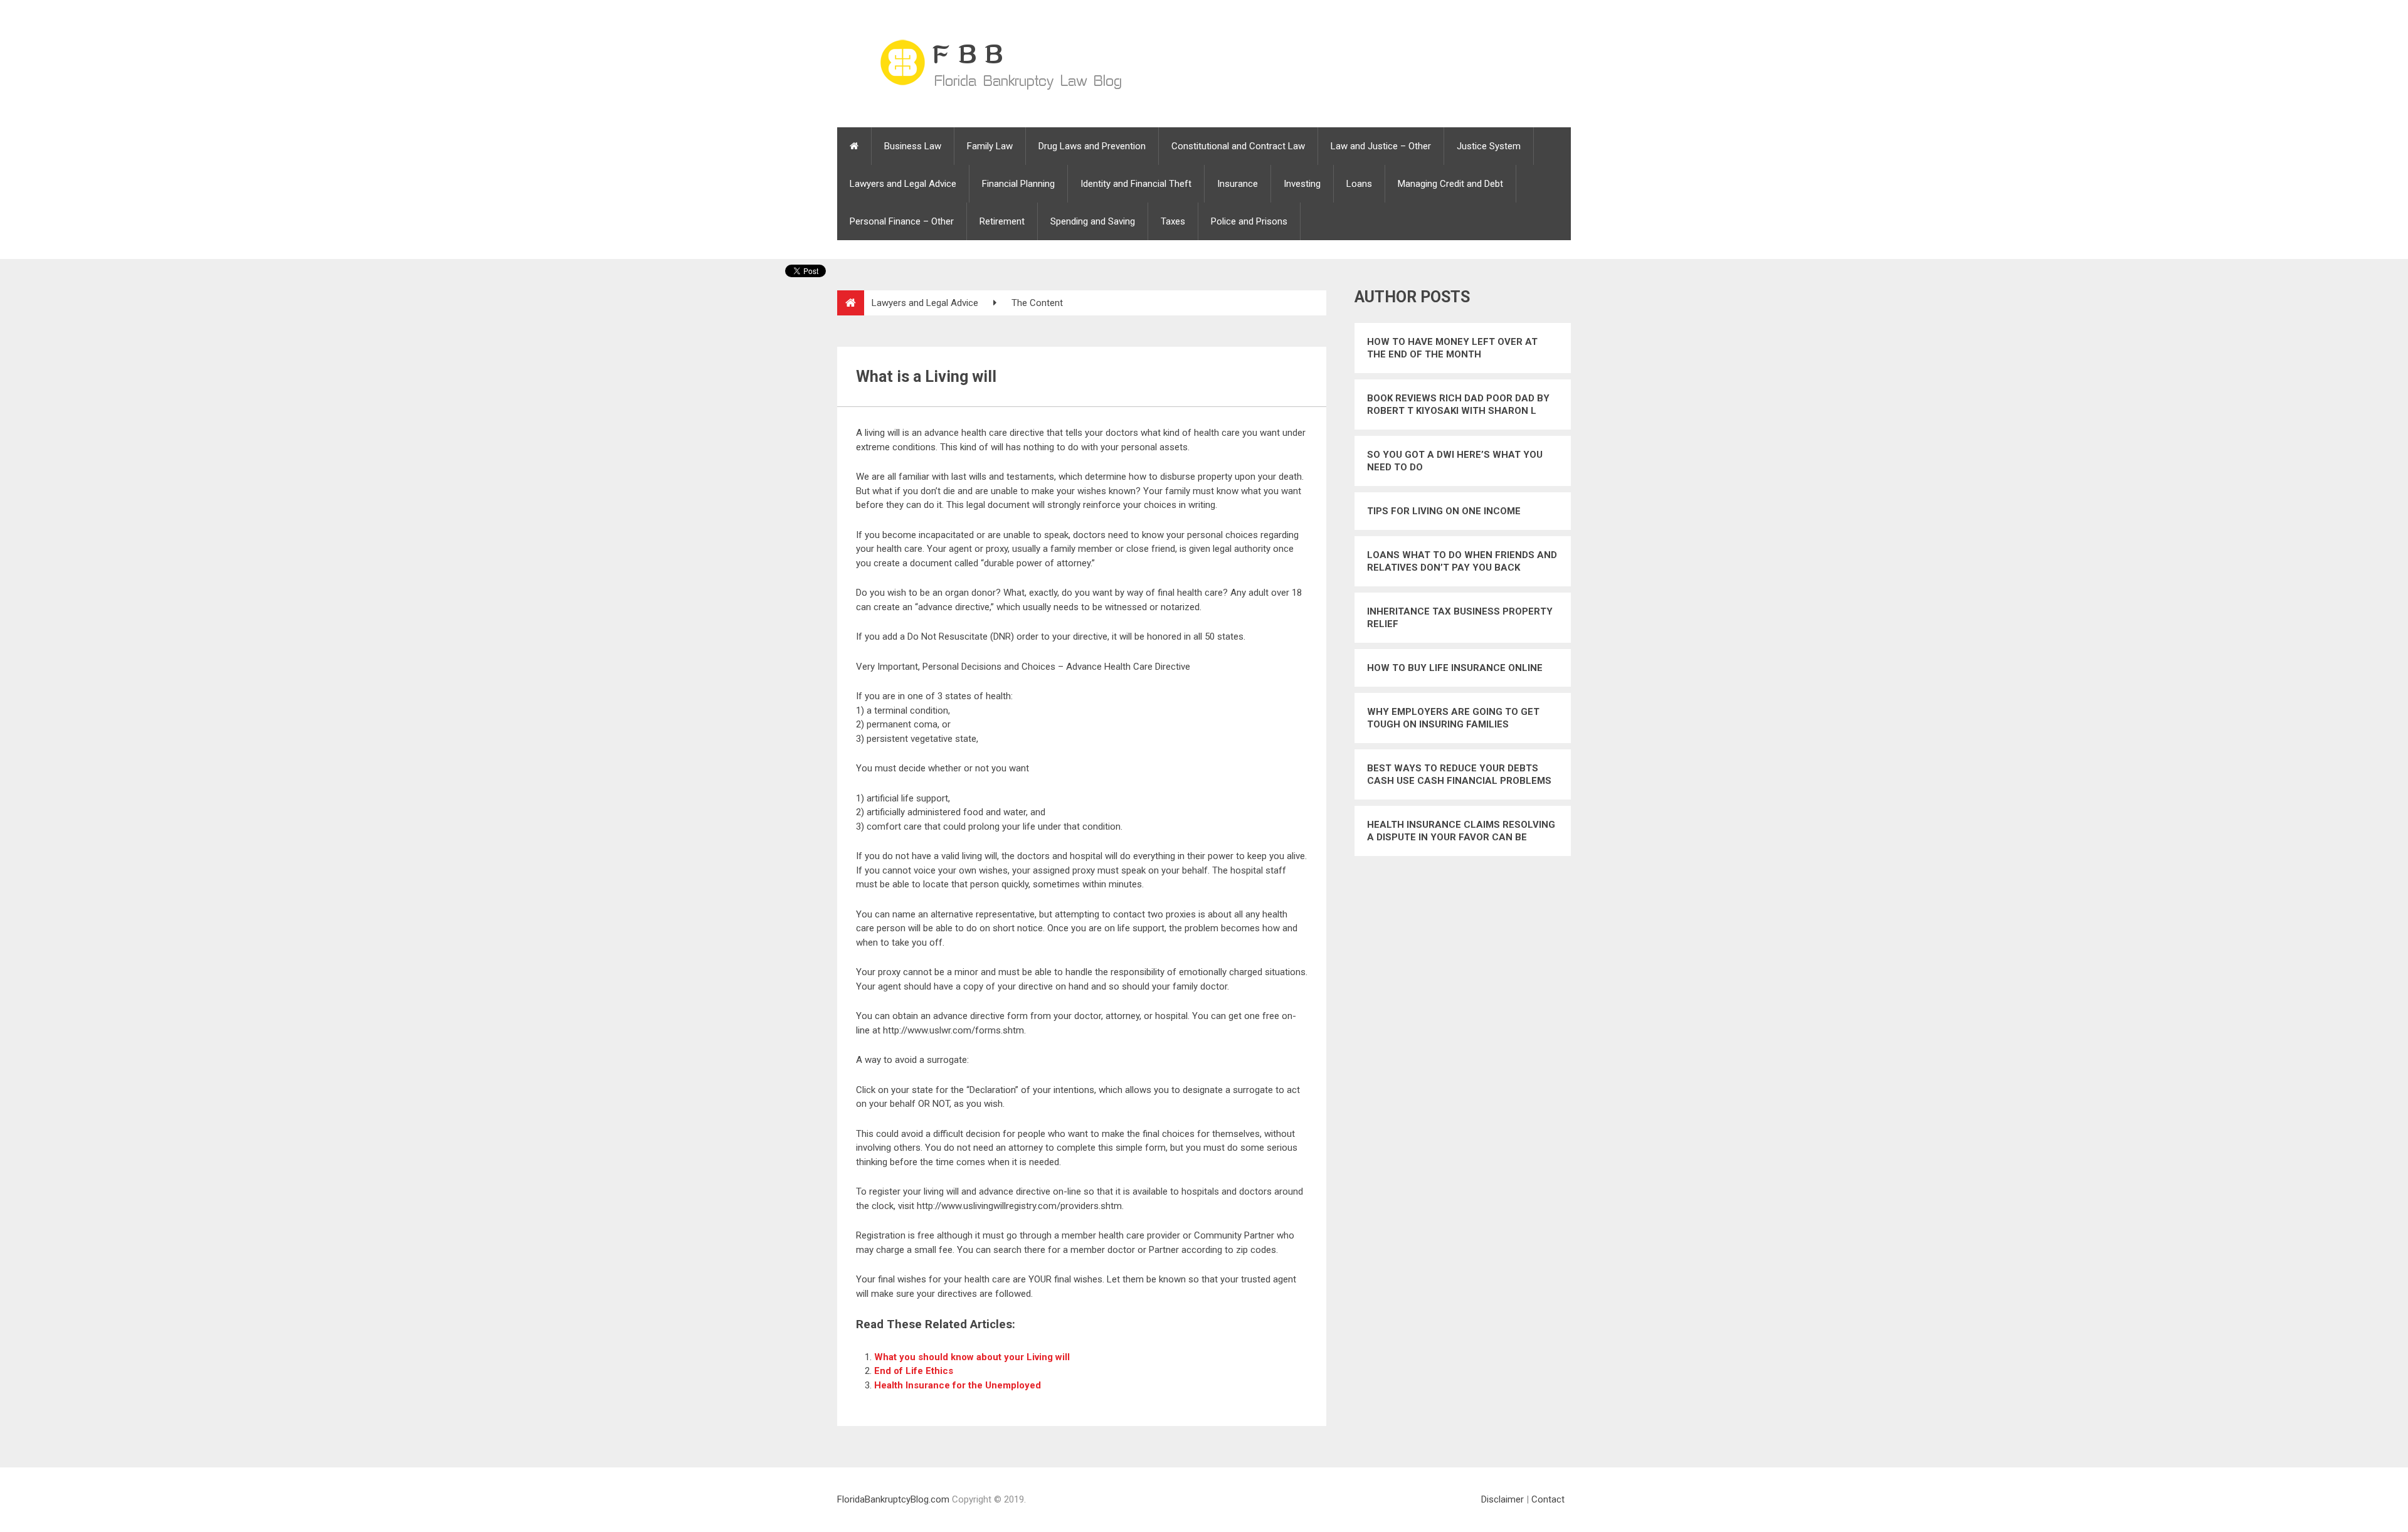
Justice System (1489, 146)
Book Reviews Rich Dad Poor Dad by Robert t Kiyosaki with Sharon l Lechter (1458, 405)
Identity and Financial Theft (1136, 184)
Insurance (1238, 184)
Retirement (1002, 221)
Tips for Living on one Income (1444, 511)
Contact (1548, 1499)
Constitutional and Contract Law (1238, 146)
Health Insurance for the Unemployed (958, 1385)
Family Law (990, 146)
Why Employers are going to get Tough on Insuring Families (1453, 718)
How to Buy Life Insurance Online (1455, 668)
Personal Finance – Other (902, 221)
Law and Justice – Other (1381, 146)
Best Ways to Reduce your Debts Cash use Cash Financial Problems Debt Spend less (1459, 775)
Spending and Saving (1093, 221)
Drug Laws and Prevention (1092, 146)
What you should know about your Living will (972, 1357)
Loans (1359, 184)
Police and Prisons (1249, 221)
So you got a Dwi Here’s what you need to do (1455, 461)
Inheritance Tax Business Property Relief (1460, 618)
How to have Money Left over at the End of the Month (1452, 348)
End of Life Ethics (914, 1371)
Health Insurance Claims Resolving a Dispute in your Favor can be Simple (1461, 831)
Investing (1302, 184)
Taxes (1173, 221)
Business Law (913, 146)
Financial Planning (1018, 184)
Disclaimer (1502, 1499)
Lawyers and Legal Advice (903, 184)
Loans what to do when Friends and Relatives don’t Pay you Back (1462, 561)
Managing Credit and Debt (1450, 184)
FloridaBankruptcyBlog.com (893, 1499)
